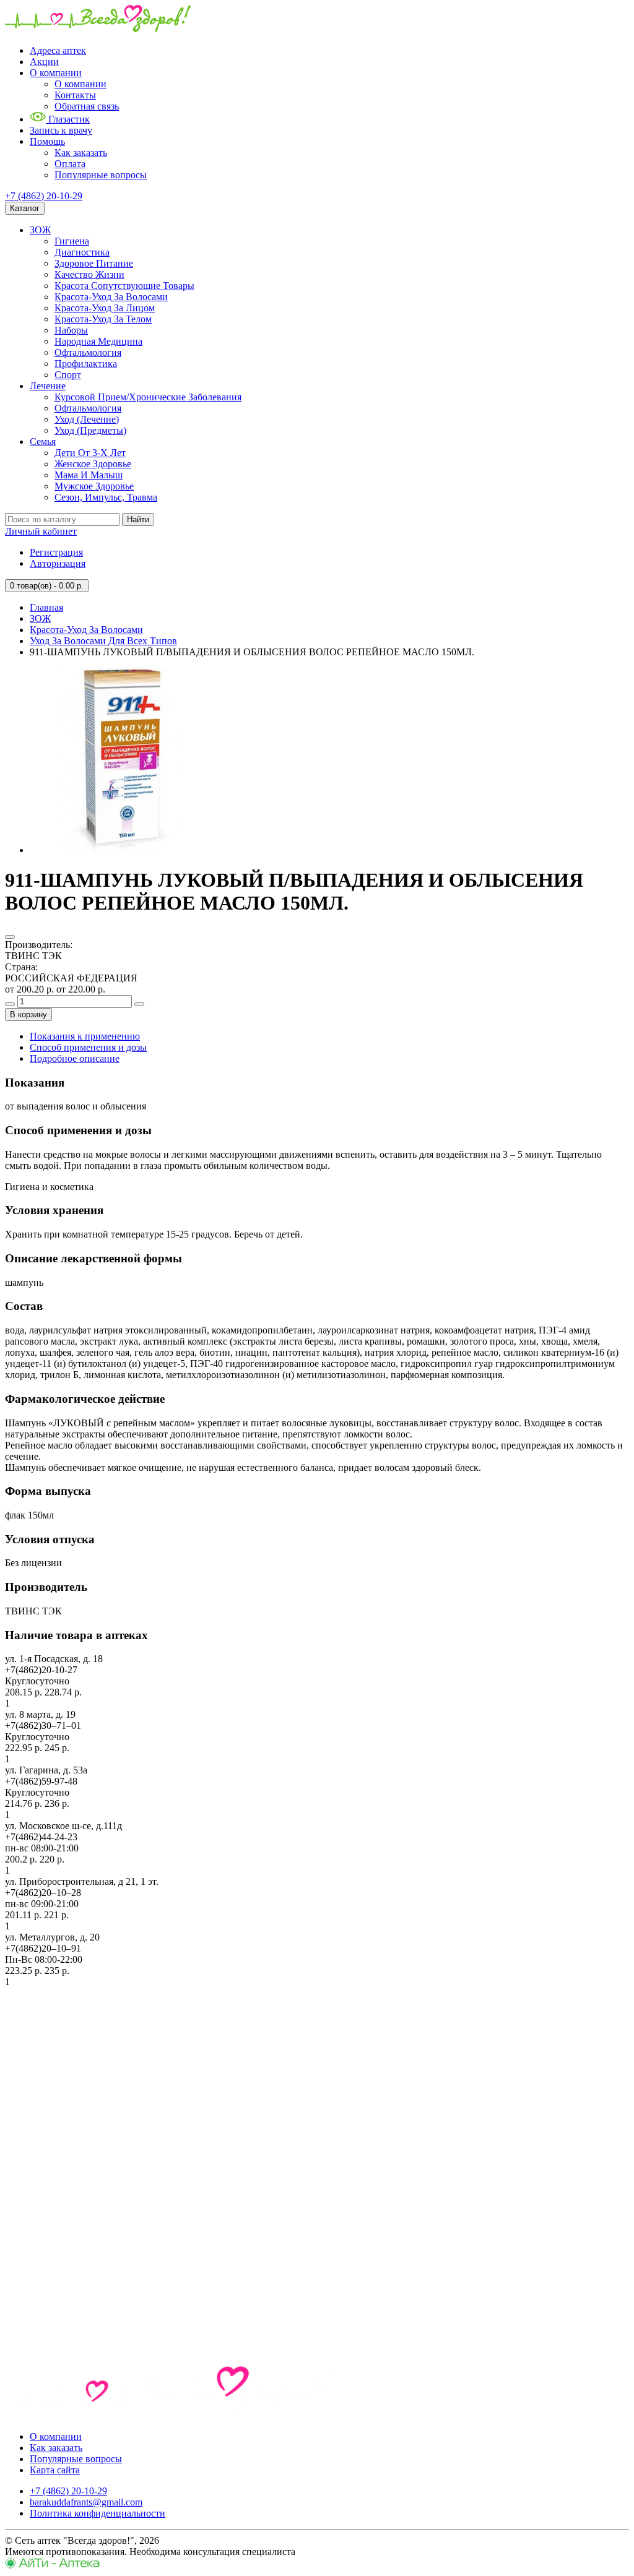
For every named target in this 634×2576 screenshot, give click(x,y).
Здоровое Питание (94, 263)
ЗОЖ (40, 230)
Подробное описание (75, 1058)
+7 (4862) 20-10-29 (44, 196)
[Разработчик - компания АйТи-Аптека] (52, 2565)
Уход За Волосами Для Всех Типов (103, 641)
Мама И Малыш (89, 475)
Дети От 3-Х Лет (90, 453)
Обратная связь (87, 106)
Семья (43, 442)
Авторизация (58, 563)
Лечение (48, 386)
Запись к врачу (61, 130)
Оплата (70, 164)
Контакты (75, 95)
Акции (44, 62)
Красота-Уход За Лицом (105, 308)
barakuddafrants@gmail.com (86, 2502)
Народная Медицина (98, 341)
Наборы (71, 330)
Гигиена (72, 241)
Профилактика (86, 364)
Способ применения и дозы (88, 1047)
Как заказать (81, 153)
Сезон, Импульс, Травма (106, 497)
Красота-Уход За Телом (103, 319)
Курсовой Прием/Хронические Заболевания (148, 397)
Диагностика (82, 252)
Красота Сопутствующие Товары (124, 286)
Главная (46, 607)
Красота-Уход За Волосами (111, 297)
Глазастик (68, 119)
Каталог (25, 208)
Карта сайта (55, 2470)
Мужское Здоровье (94, 486)
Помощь (47, 141)
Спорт (68, 375)
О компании (56, 73)
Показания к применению (85, 1036)
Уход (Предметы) (90, 430)
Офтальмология (88, 352)
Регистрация (56, 552)
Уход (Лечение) (87, 419)
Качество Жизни (89, 274)
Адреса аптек (58, 50)
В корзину (28, 1014)
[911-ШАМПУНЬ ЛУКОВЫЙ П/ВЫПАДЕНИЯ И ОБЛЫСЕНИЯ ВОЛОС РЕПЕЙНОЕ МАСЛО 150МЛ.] (123, 850)
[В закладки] (10, 937)
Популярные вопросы (101, 175)
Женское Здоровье (93, 464)
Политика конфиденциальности (98, 2513)
